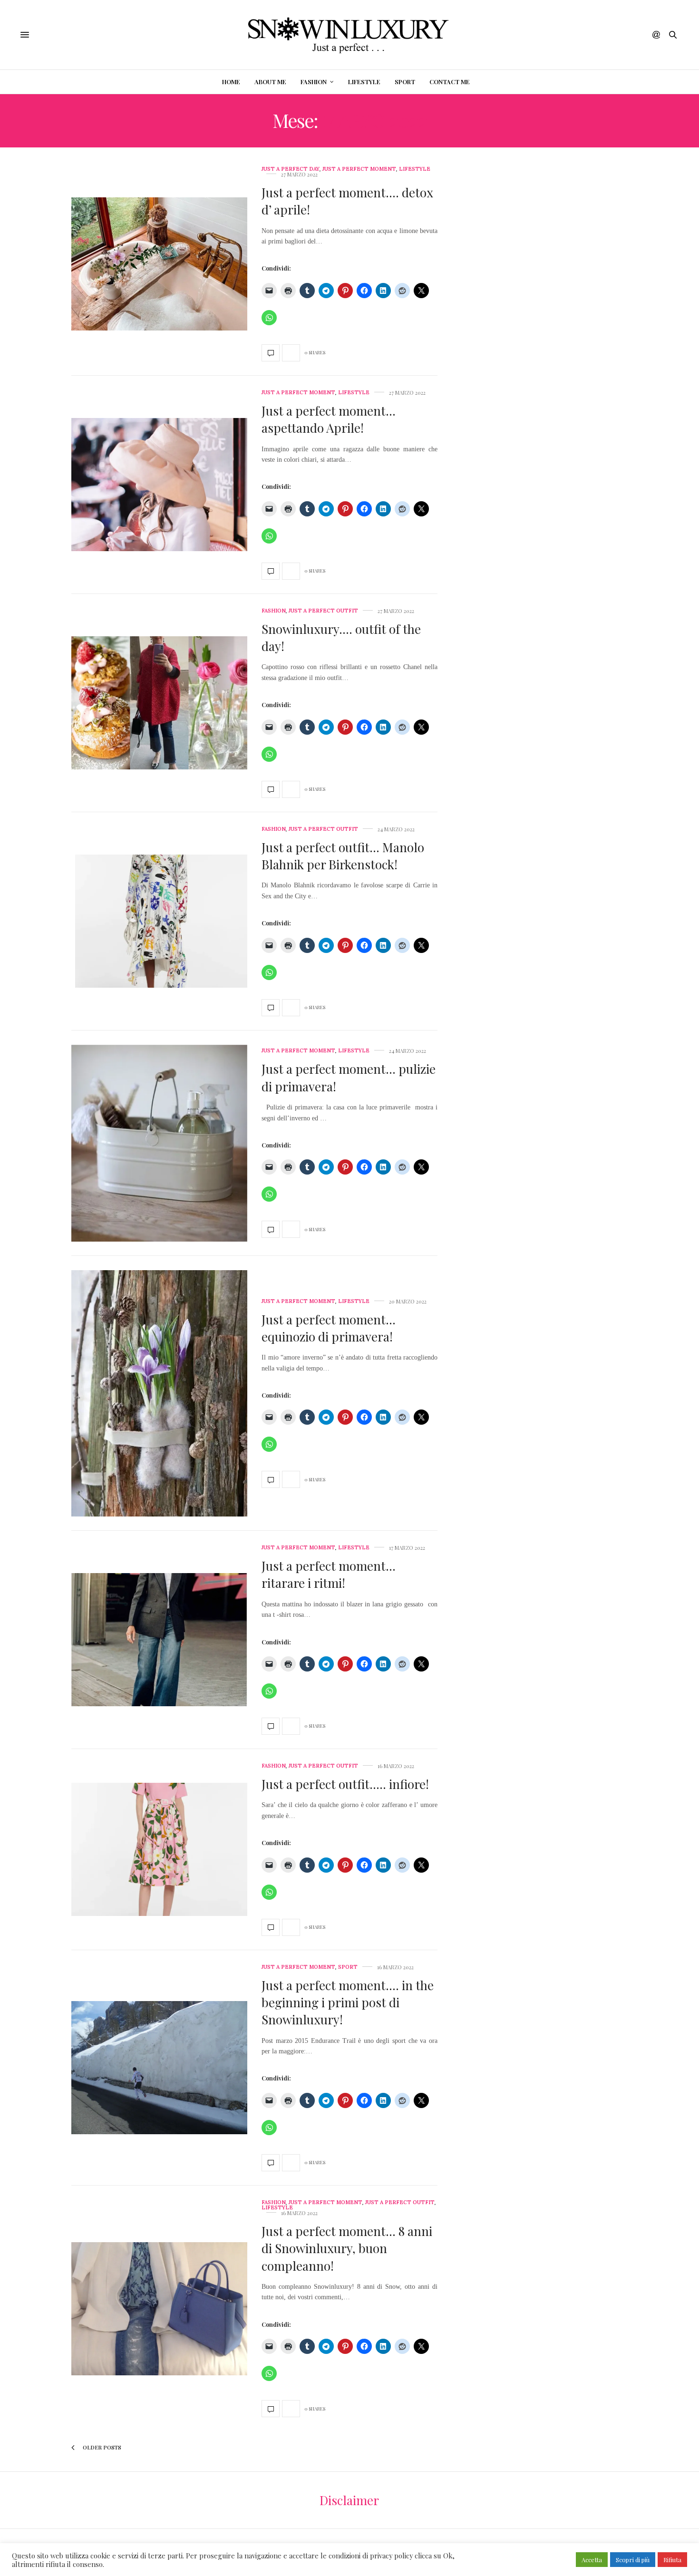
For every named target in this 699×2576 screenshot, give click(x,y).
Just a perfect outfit (323, 611)
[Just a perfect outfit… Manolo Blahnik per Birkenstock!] (159, 921)
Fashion (314, 82)
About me (270, 82)
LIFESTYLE (364, 82)
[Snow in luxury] (349, 35)
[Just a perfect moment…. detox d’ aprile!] (159, 264)
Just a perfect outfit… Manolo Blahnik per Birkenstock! (343, 856)
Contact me (450, 82)
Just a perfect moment (359, 169)
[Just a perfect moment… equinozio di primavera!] (159, 1393)
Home (231, 82)
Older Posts (101, 2447)
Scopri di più (633, 2560)
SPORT (405, 82)
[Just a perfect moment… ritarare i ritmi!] (159, 1640)
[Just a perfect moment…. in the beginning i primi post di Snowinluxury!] (159, 2068)
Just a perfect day (291, 169)
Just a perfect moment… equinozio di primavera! (329, 1328)
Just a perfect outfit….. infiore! (345, 1784)
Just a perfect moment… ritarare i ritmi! (329, 1574)
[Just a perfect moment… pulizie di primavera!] (159, 1143)
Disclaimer (349, 2500)
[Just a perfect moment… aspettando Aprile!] (159, 485)
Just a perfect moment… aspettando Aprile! (329, 419)
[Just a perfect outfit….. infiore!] (159, 1849)
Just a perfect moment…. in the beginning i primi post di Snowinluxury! (348, 2002)
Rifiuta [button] (672, 2560)
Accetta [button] (592, 2560)
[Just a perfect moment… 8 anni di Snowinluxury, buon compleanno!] (159, 2309)
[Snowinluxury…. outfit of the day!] (159, 703)
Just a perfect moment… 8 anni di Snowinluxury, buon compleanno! (347, 2248)
